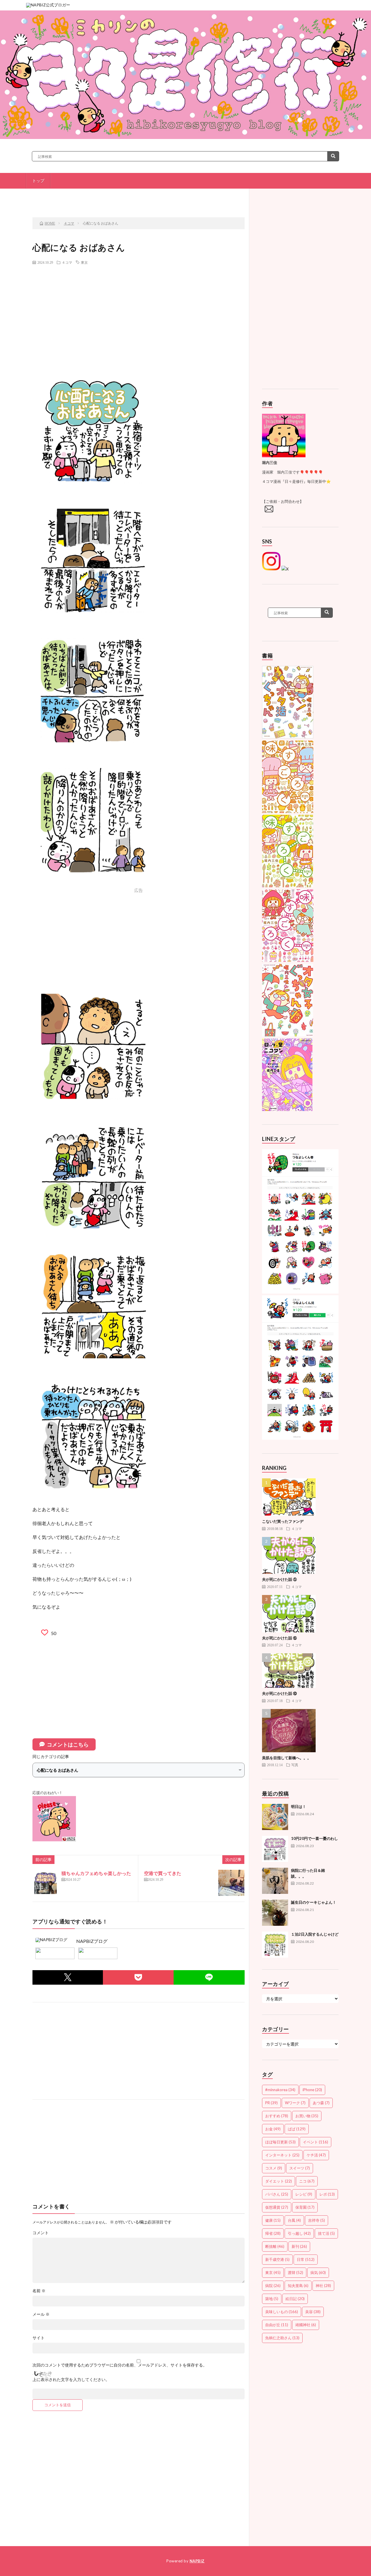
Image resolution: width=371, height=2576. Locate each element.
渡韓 (295, 2272)
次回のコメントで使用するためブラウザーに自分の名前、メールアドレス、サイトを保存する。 (120, 2365)
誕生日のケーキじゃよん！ (314, 1902)
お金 (273, 2129)
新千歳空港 (277, 2259)
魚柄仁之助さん (282, 2338)
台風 (294, 2220)
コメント (41, 2233)
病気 (318, 2272)
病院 (273, 2286)
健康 (273, 2220)
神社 (323, 2286)
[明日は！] (275, 1817)
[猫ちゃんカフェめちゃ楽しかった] (46, 1883)
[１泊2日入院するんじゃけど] (275, 1945)
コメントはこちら (68, 1744)
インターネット (282, 2155)
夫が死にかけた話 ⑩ (279, 1693)
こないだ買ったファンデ (283, 1521)
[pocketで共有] (138, 1977)
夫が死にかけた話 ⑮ (279, 1638)
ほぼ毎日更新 (280, 2142)
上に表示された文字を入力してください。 (71, 2380)
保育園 (305, 2207)
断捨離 (275, 2246)
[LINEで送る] (209, 1977)
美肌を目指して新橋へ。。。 (287, 1758)
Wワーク (295, 2103)
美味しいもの (282, 2312)
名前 (39, 2291)
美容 (313, 2312)
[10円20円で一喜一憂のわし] (275, 1849)
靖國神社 (306, 2325)
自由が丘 (277, 2325)
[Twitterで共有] (68, 1977)
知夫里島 (298, 2286)
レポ (327, 2194)
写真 (295, 1765)
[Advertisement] (139, 311)
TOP (141, 197)
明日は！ (299, 1807)
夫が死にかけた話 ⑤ (279, 1579)
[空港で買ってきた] (231, 1883)
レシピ (304, 2194)
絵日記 (295, 2299)
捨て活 (326, 2233)
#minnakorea (280, 2090)
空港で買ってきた (163, 1873)
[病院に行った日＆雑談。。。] (275, 1881)
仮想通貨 (277, 2207)
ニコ (307, 2181)
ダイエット (279, 2181)
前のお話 (72, 197)
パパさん (277, 2194)
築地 (272, 2299)
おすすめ (277, 2116)
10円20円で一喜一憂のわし (314, 1838)
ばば (297, 2129)
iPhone (312, 2090)
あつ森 (321, 2103)
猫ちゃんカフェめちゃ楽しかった (96, 1873)
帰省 (273, 2233)
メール (41, 2314)
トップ (38, 181)
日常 (306, 2259)
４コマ (67, 262)
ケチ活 (316, 2155)
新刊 (299, 2246)
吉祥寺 (317, 2220)
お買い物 (307, 2116)
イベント (315, 2142)
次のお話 (209, 197)
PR (271, 2103)
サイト (39, 2338)
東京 (84, 262)
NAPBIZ (197, 2561)
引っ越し (299, 2233)
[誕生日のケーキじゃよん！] (275, 1913)
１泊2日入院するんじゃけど (315, 1934)
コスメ (274, 2168)
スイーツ (300, 2168)
